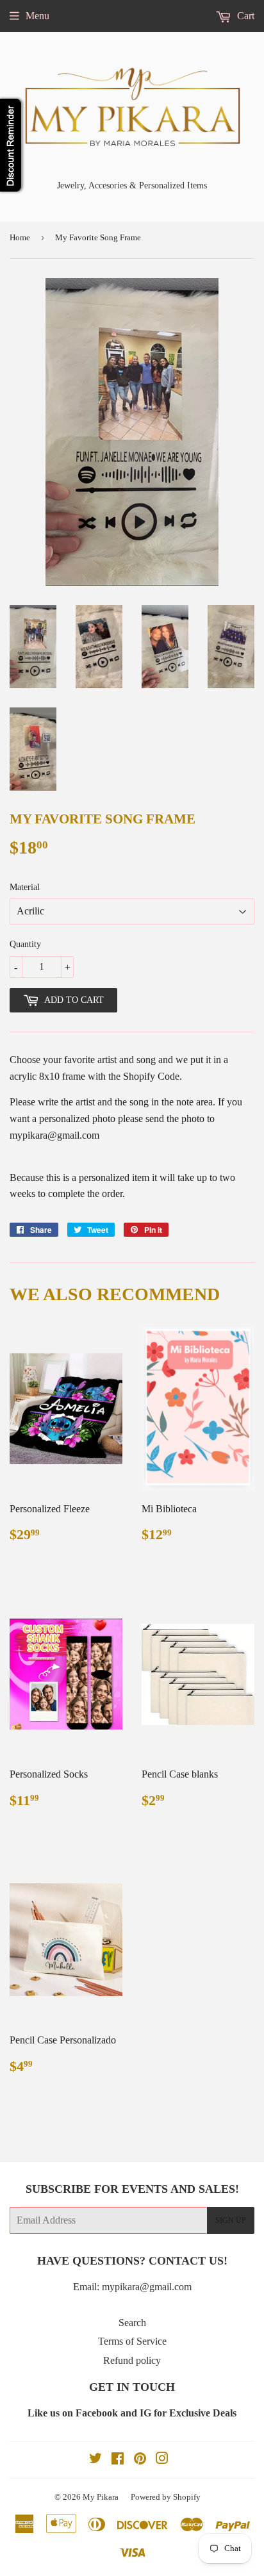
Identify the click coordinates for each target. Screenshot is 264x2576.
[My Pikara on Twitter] (95, 2460)
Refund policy (132, 2360)
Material (25, 887)
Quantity (25, 944)
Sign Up (231, 2220)
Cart (244, 16)
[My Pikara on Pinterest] (140, 2460)
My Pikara (101, 2497)
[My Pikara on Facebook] (118, 2460)
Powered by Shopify (166, 2497)
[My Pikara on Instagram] (162, 2460)
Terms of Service (132, 2341)
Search (132, 2323)
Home (20, 237)
